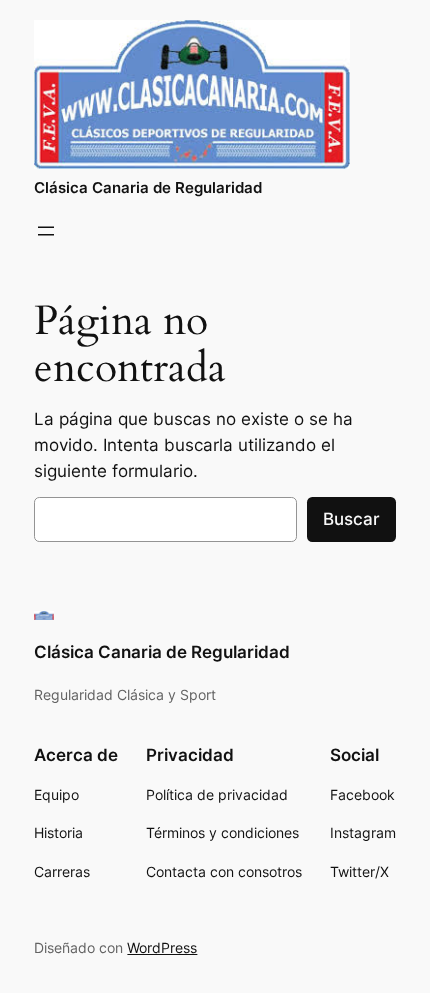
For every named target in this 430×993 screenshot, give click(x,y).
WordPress (162, 947)
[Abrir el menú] (46, 231)
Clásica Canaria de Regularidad (148, 188)
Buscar (351, 519)
